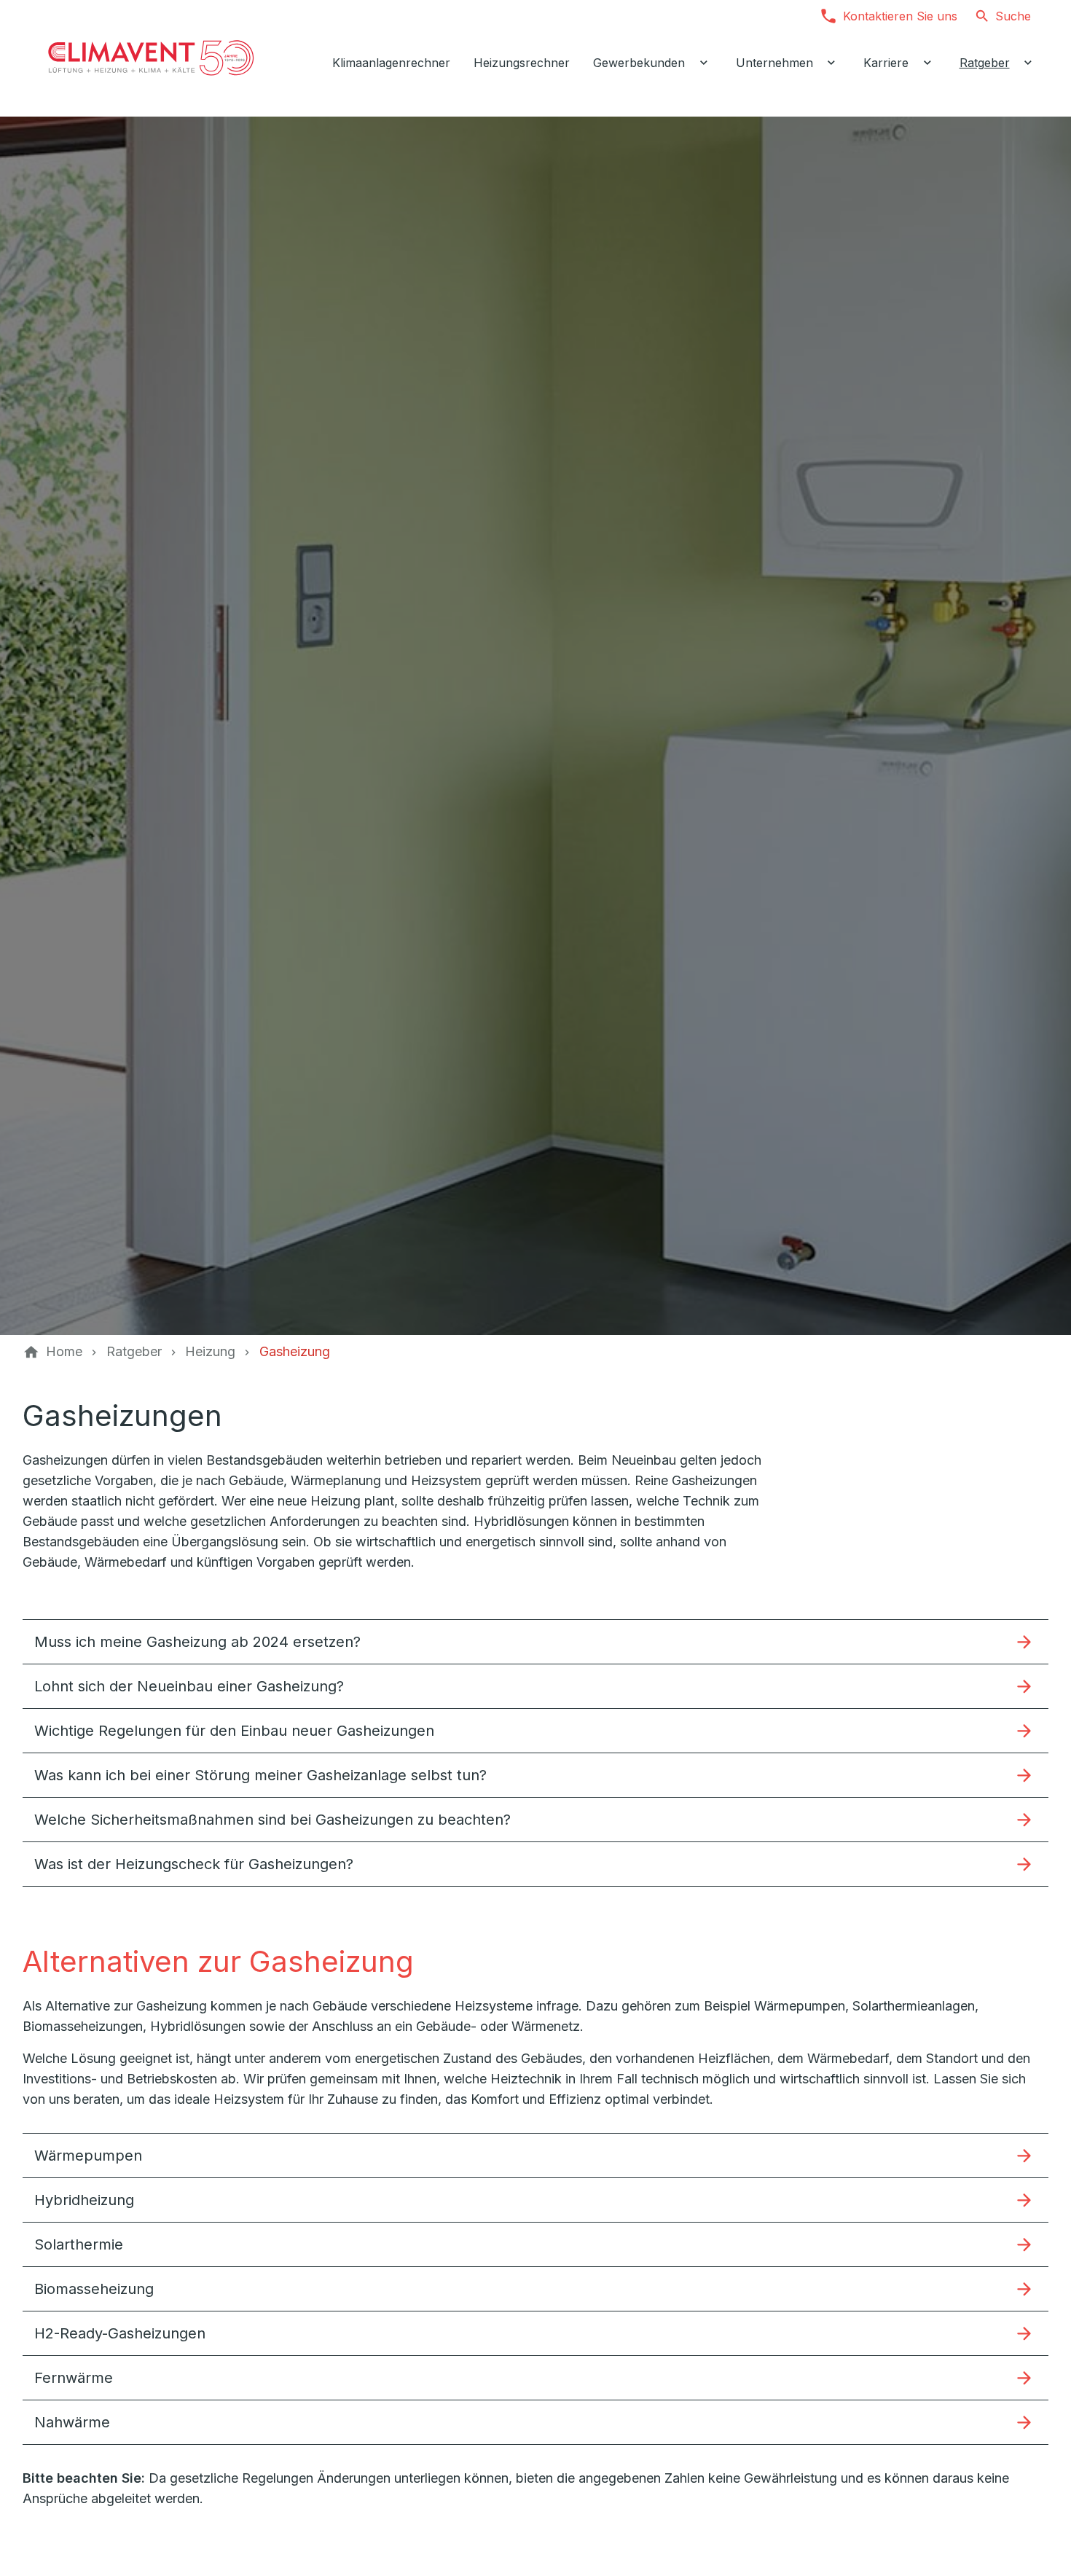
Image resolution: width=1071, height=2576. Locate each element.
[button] (535, 1641)
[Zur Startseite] (151, 58)
